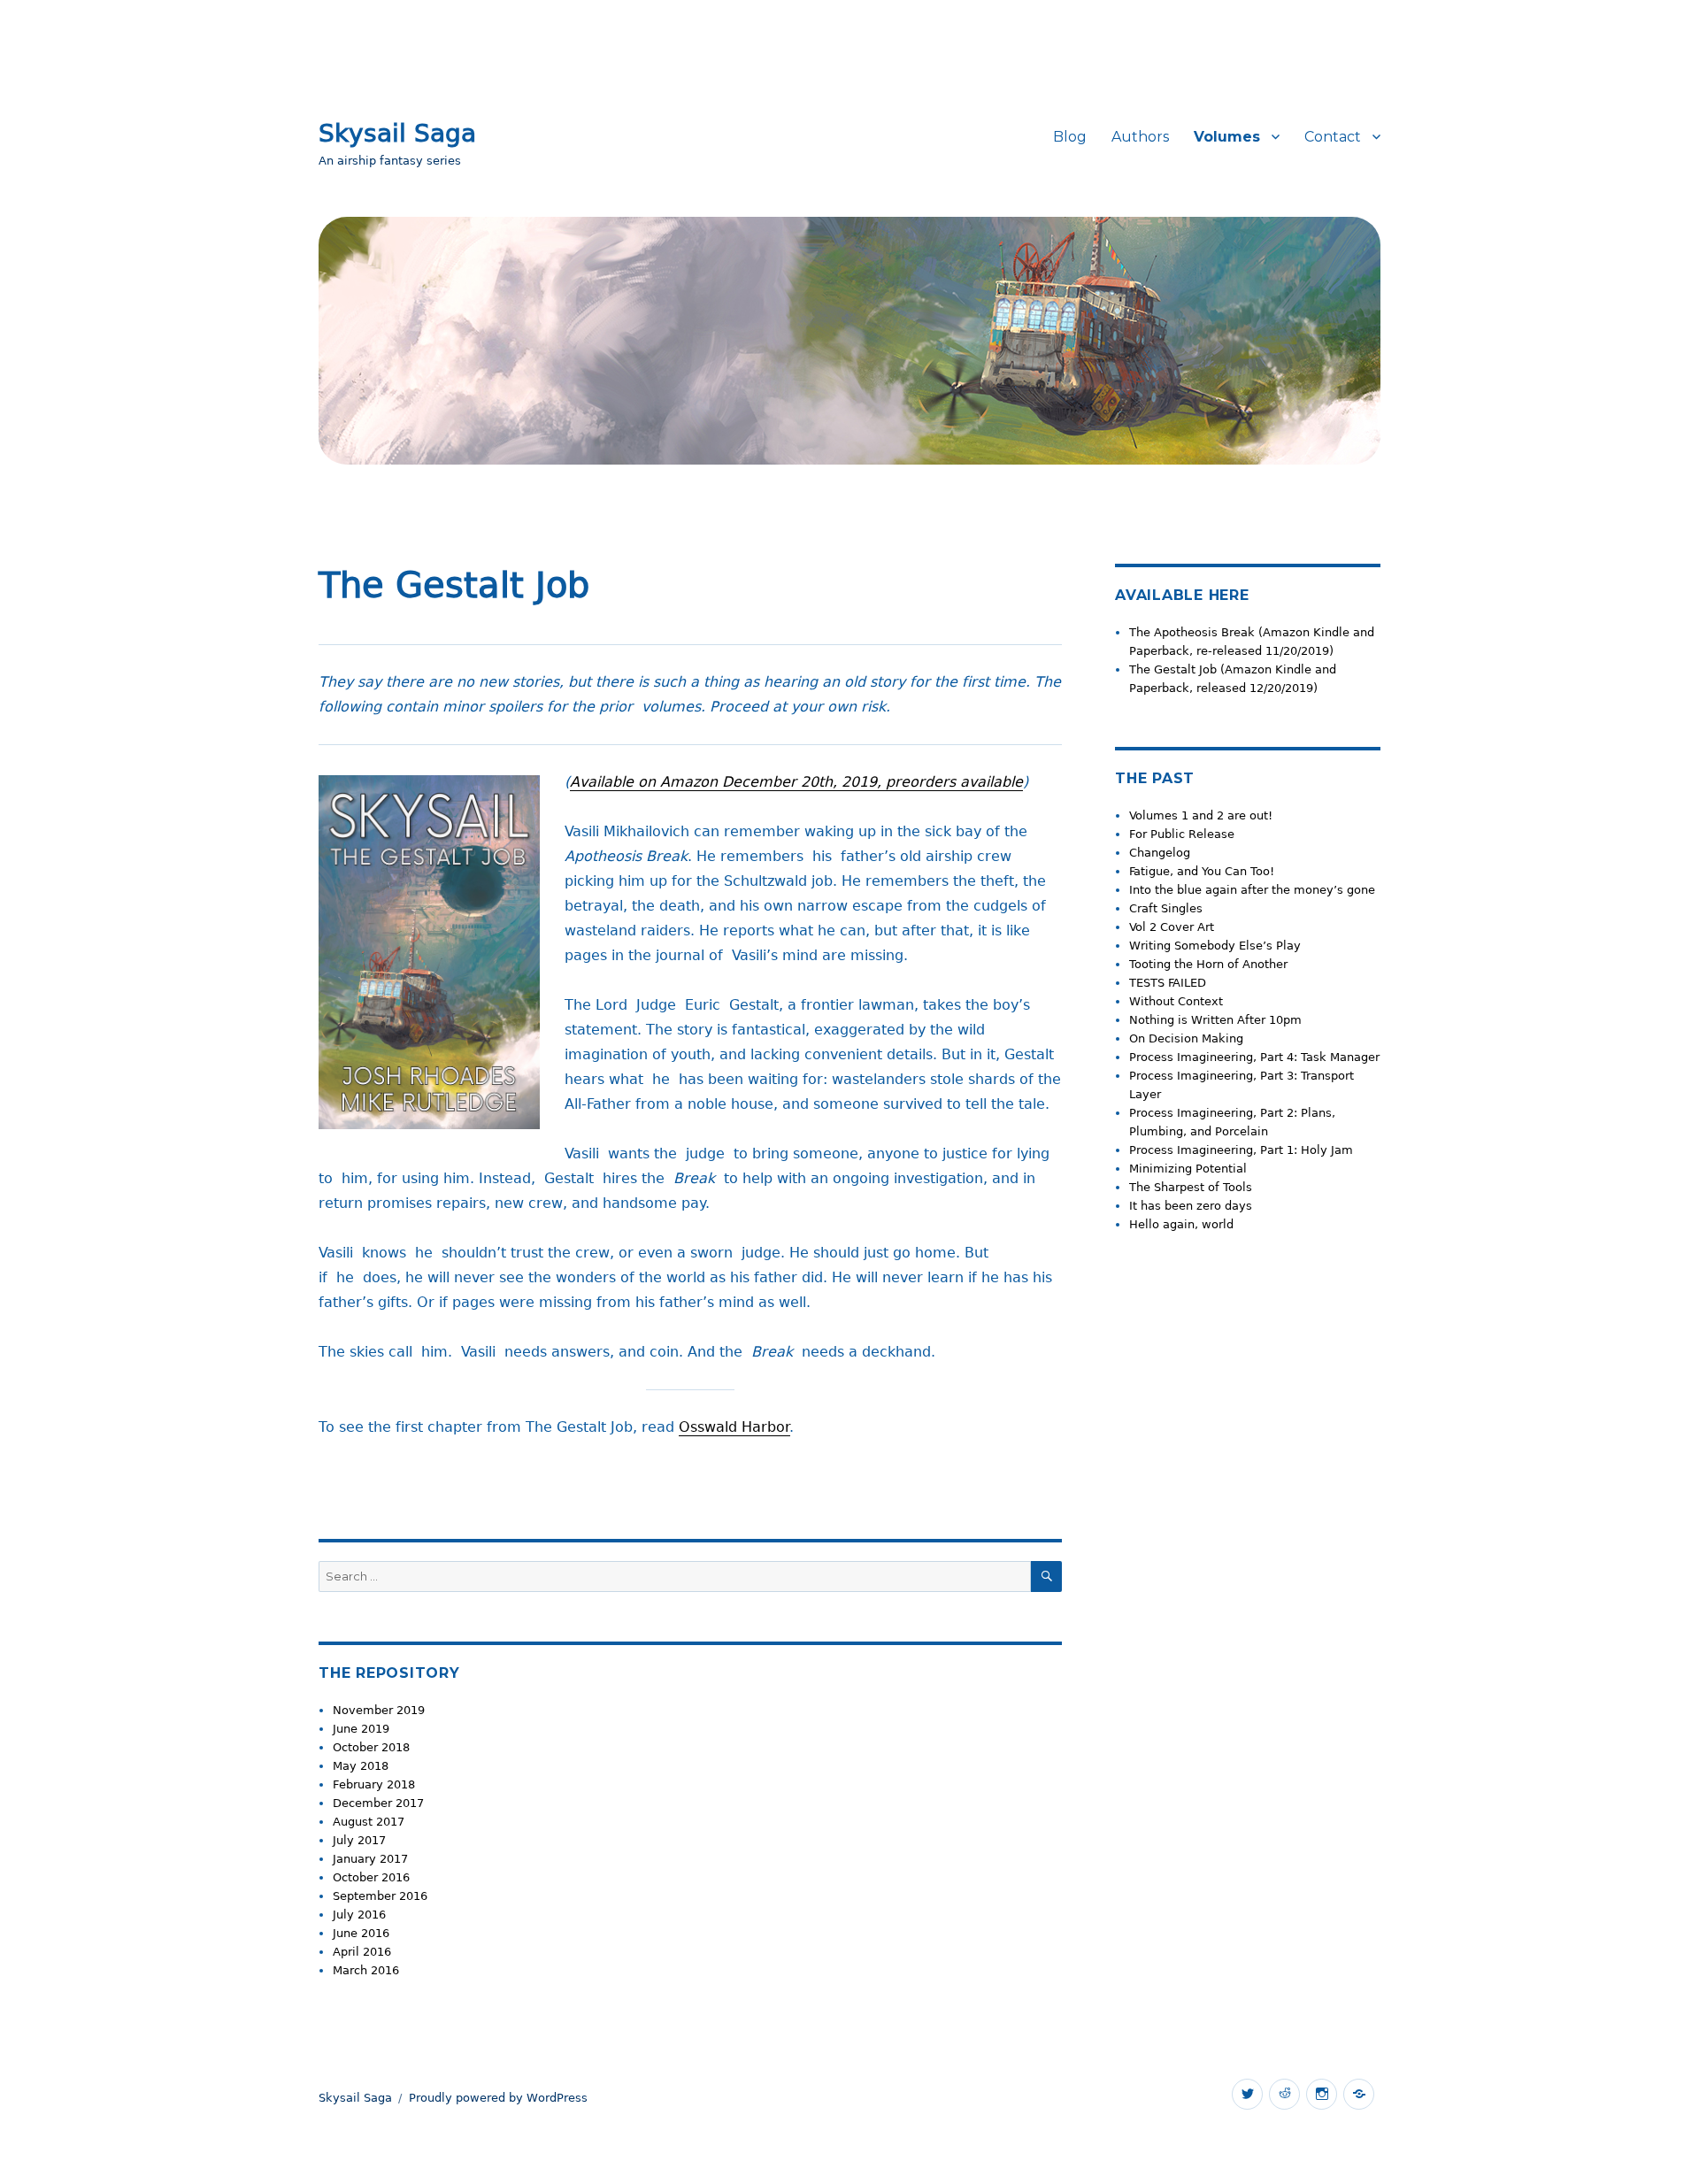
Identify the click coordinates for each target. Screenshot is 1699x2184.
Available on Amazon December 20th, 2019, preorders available (796, 782)
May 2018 (361, 1766)
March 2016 (366, 1970)
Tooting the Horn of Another (1208, 964)
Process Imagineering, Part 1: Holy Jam (1241, 1150)
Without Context (1176, 1001)
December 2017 (378, 1803)
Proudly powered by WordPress (498, 2098)
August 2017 (369, 1822)
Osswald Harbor (734, 1427)
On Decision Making (1186, 1038)
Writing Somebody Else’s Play (1215, 946)
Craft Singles (1166, 908)
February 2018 (374, 1784)
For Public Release (1182, 834)
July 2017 (359, 1840)
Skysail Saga (397, 133)
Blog (1070, 137)
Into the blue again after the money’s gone (1252, 890)
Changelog (1160, 853)
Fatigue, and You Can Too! (1202, 871)
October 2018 (371, 1747)
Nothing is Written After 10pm (1215, 1020)
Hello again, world (1181, 1224)
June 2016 (361, 1933)
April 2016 (362, 1952)
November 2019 (379, 1710)
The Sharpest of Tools (1191, 1187)
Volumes (1227, 137)
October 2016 (371, 1877)
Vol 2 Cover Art (1172, 927)
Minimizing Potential (1188, 1169)
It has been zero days (1191, 1206)
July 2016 (359, 1915)
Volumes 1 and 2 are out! (1201, 815)
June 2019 (361, 1729)
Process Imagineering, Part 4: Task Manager (1254, 1057)
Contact (1333, 137)
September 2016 (380, 1896)
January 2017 (370, 1859)
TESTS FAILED (1168, 983)
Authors (1140, 137)
